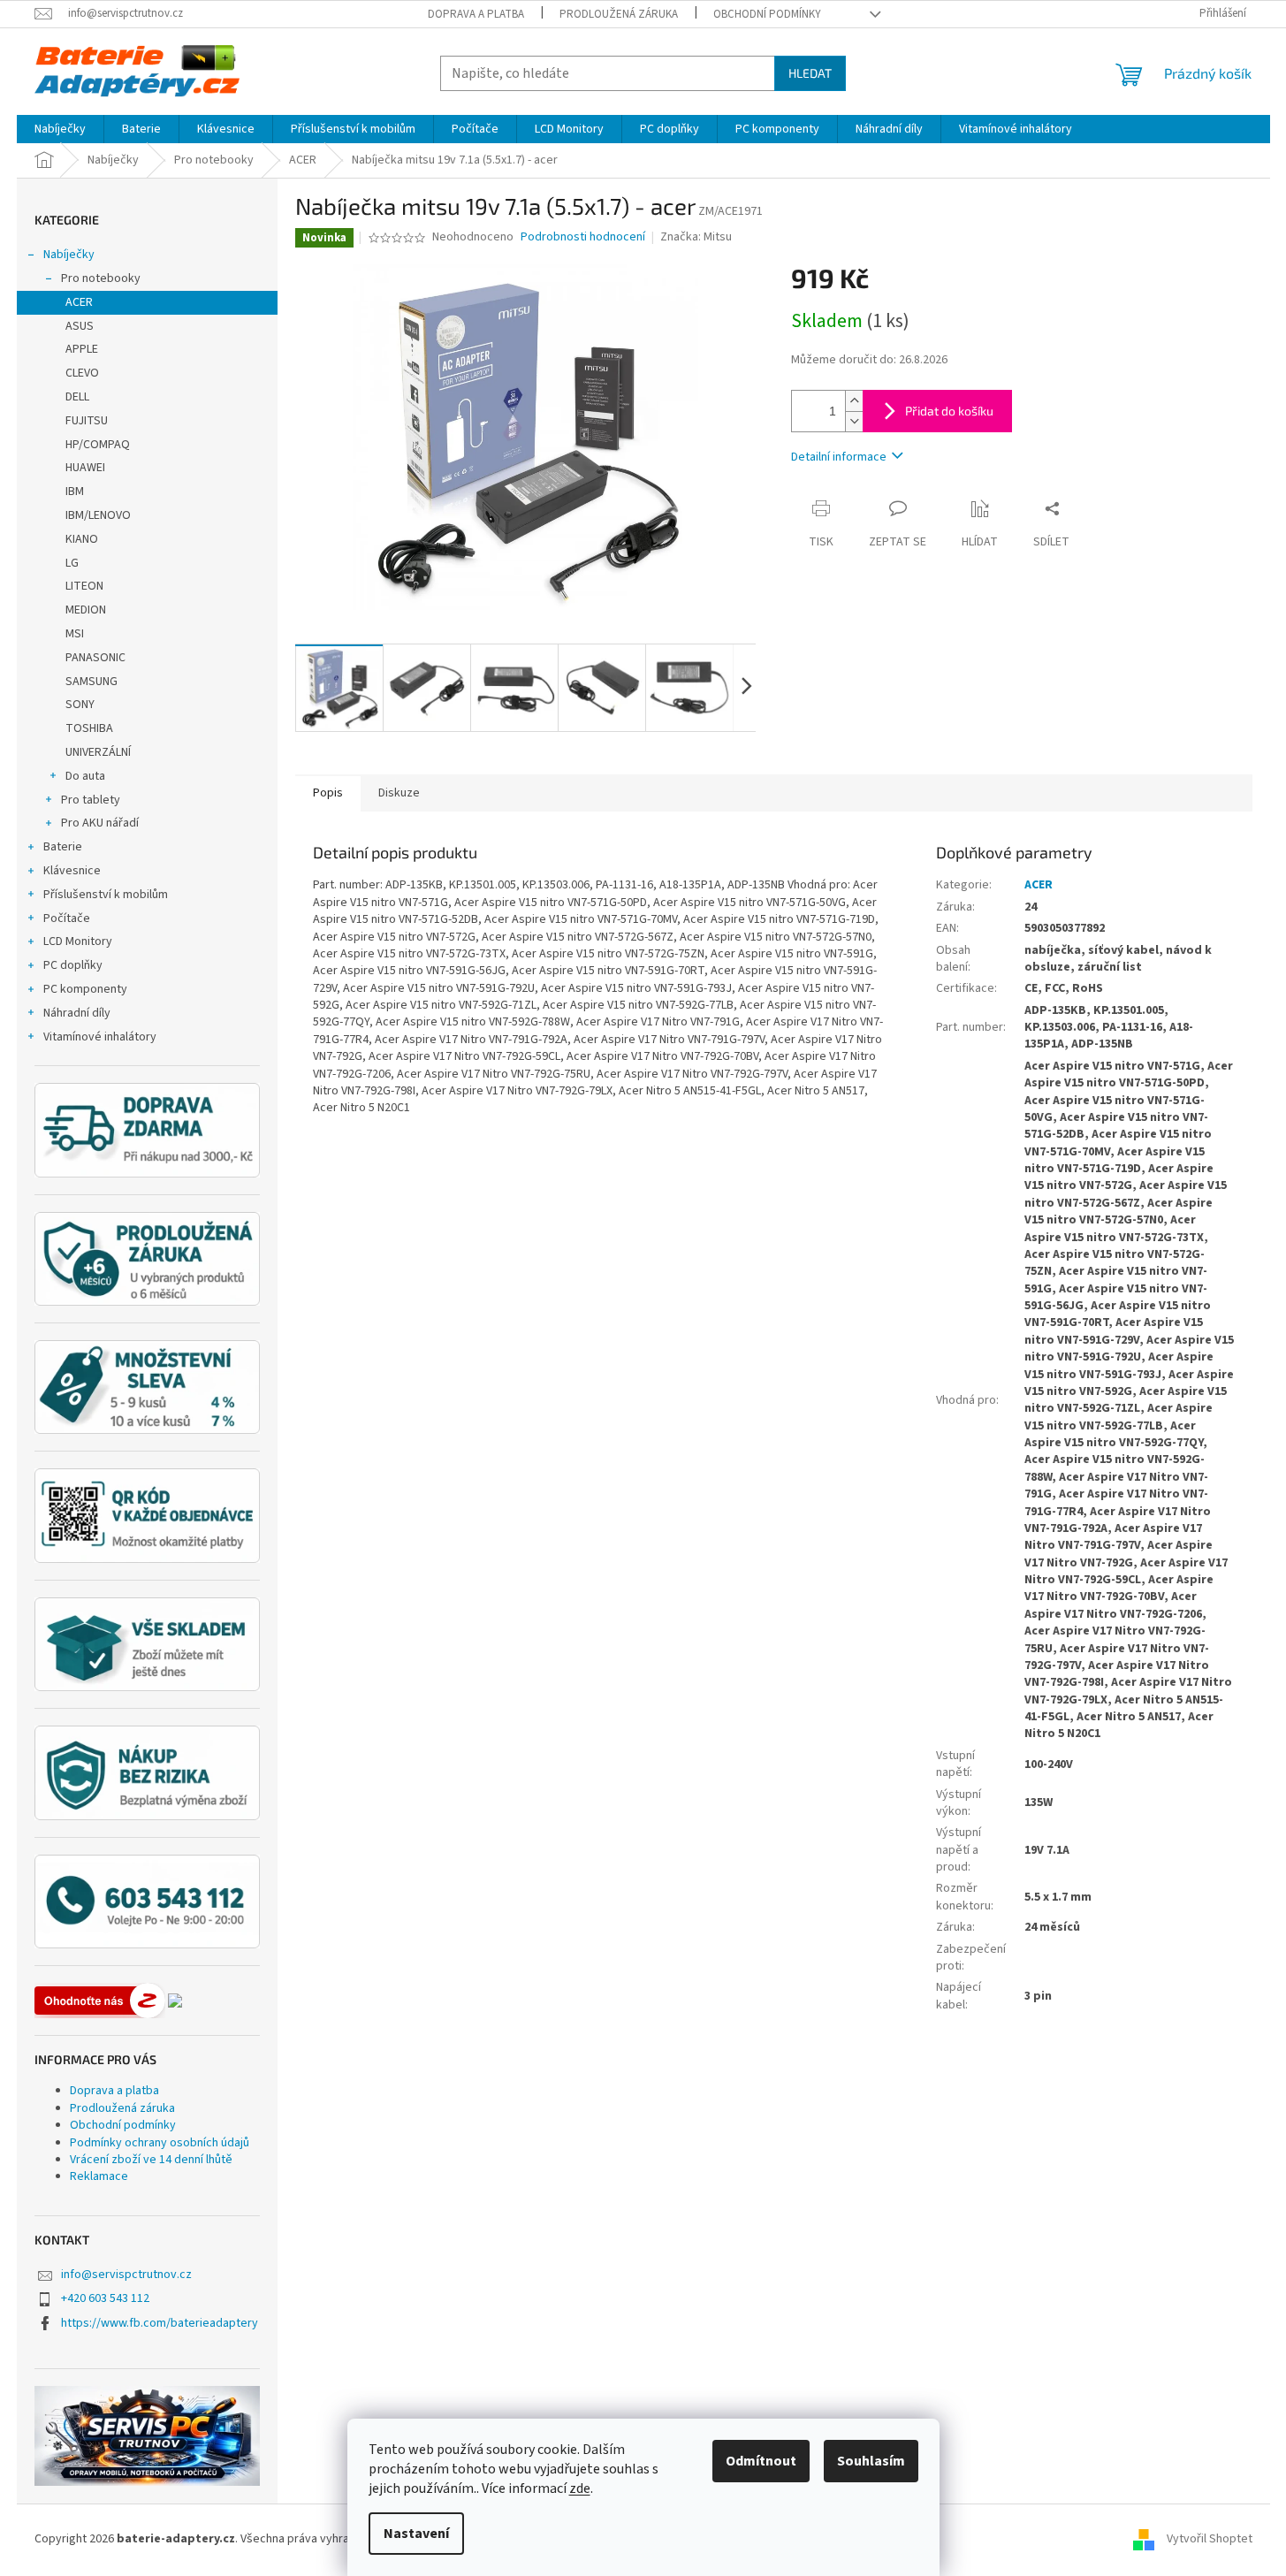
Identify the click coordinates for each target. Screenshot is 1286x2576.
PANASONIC (95, 658)
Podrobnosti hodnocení (583, 237)
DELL (77, 397)
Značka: (696, 237)
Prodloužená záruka (619, 14)
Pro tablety (91, 800)
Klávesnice (72, 871)
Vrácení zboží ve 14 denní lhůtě (151, 2160)
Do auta (85, 776)
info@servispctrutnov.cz (126, 2275)
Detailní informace (839, 457)
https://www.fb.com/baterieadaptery (160, 2323)
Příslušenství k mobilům (106, 895)
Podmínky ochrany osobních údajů (160, 2143)
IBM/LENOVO (98, 515)
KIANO (82, 539)
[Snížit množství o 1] (854, 421)
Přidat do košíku (949, 411)
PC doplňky (73, 965)
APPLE (82, 349)
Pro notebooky (101, 278)
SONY (80, 705)
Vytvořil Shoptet (1210, 2539)
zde (580, 2488)
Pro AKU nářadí (100, 823)
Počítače (67, 918)
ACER (79, 302)
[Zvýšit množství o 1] (854, 401)
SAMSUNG (91, 682)
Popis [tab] (328, 793)
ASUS (80, 326)
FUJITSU (87, 421)
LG (72, 563)
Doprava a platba (476, 14)
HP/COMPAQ (98, 445)
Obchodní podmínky (767, 14)
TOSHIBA (89, 728)
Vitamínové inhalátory (100, 1037)
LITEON (84, 586)
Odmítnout (761, 2461)
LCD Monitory (78, 941)
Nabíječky (69, 255)
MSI (75, 634)
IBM (75, 492)
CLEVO (82, 373)
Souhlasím (871, 2461)
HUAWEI (85, 468)
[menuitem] (60, 129)
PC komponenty (85, 989)
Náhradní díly (77, 1013)
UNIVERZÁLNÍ (98, 752)
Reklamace (99, 2176)
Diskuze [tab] (399, 793)
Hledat (810, 73)
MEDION (86, 610)
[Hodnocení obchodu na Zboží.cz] (100, 2001)
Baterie (63, 847)
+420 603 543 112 (105, 2298)
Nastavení (416, 2534)
